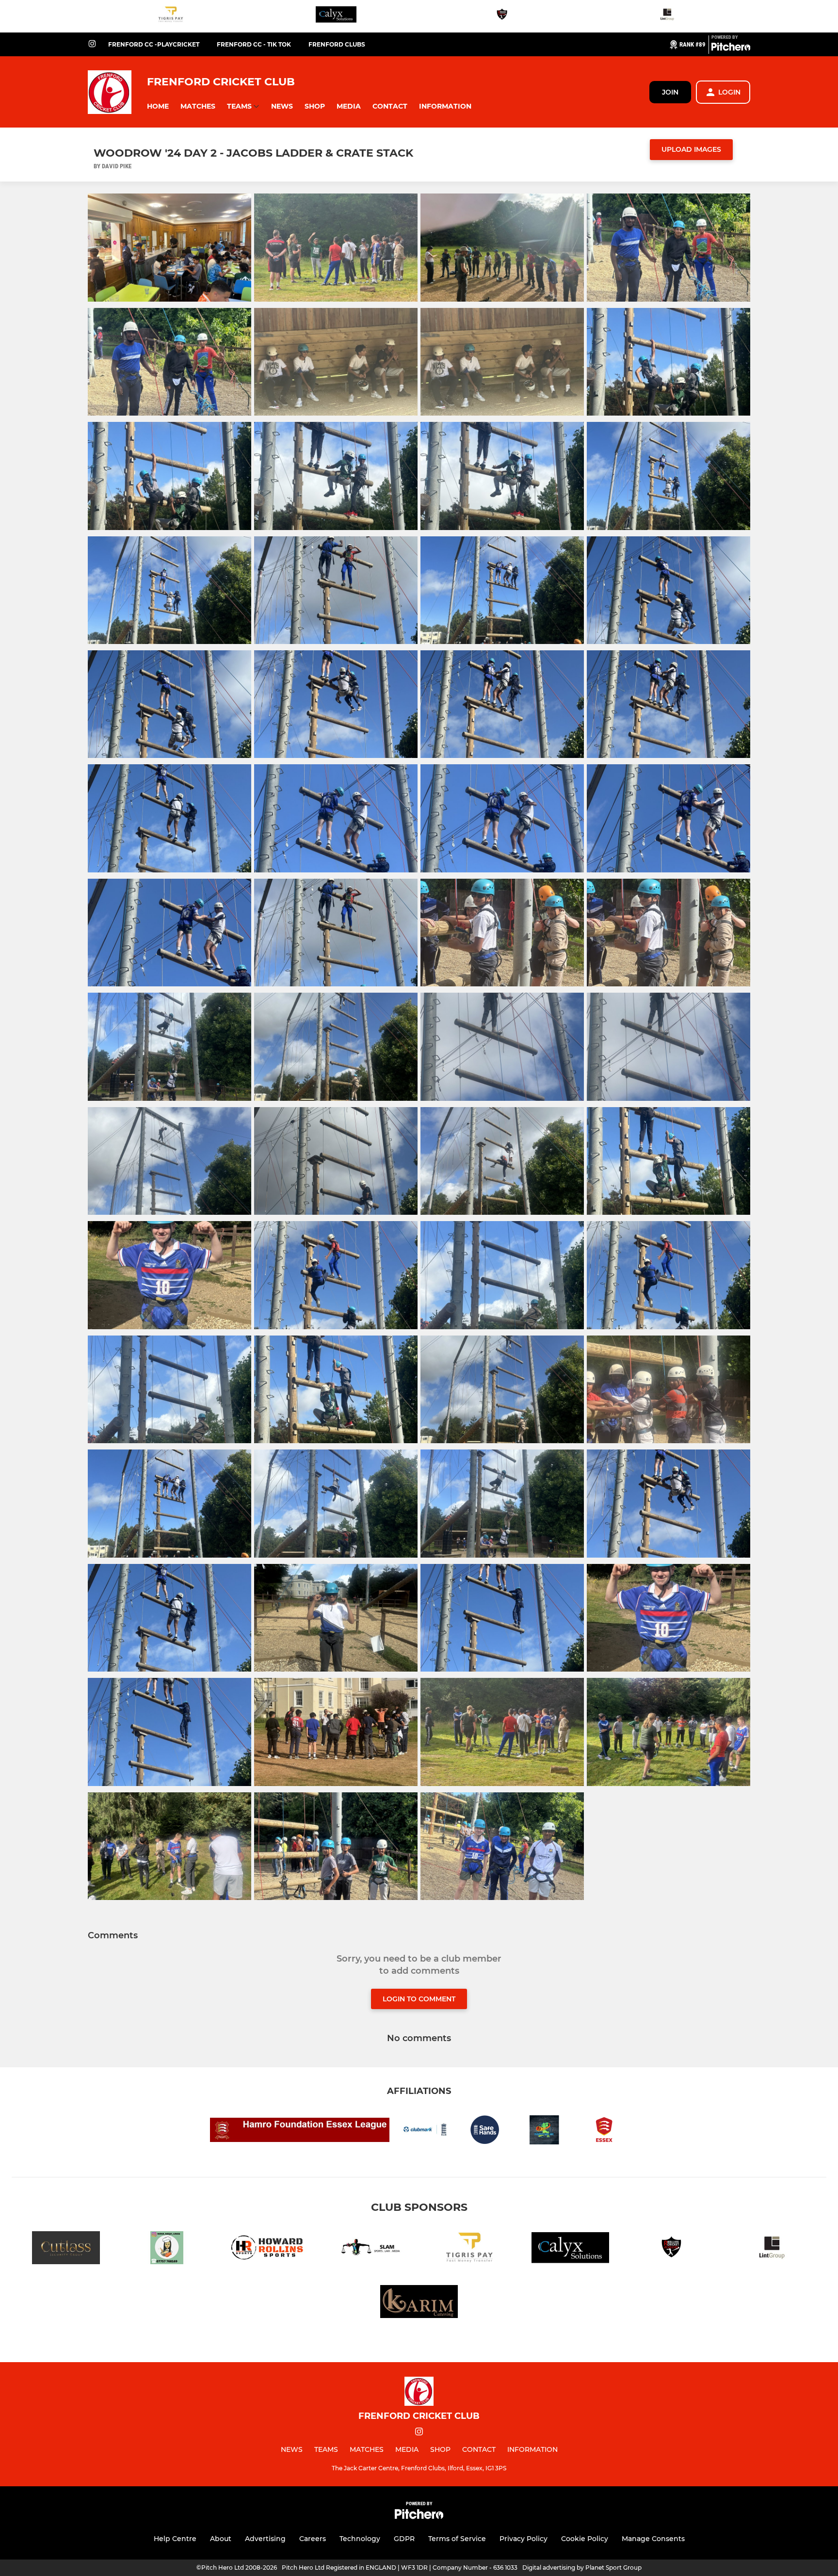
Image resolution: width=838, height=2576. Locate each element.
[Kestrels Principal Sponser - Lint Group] (667, 16)
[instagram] (92, 44)
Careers (313, 2539)
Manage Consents (653, 2539)
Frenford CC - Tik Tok (254, 44)
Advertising (265, 2539)
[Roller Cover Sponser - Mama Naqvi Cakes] (167, 2249)
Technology (360, 2539)
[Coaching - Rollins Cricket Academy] (502, 16)
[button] (158, 106)
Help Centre (175, 2539)
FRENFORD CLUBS (337, 44)
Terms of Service (457, 2539)
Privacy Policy (524, 2539)
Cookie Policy (585, 2539)
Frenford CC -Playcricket (154, 44)
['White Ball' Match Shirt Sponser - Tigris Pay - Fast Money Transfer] (171, 16)
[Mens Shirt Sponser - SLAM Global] (369, 2249)
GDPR (404, 2539)
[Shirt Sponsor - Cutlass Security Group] (66, 2249)
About (221, 2539)
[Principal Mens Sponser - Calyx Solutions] (336, 16)
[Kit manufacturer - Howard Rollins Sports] (268, 2249)
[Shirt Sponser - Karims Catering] (419, 2303)
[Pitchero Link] (731, 48)
